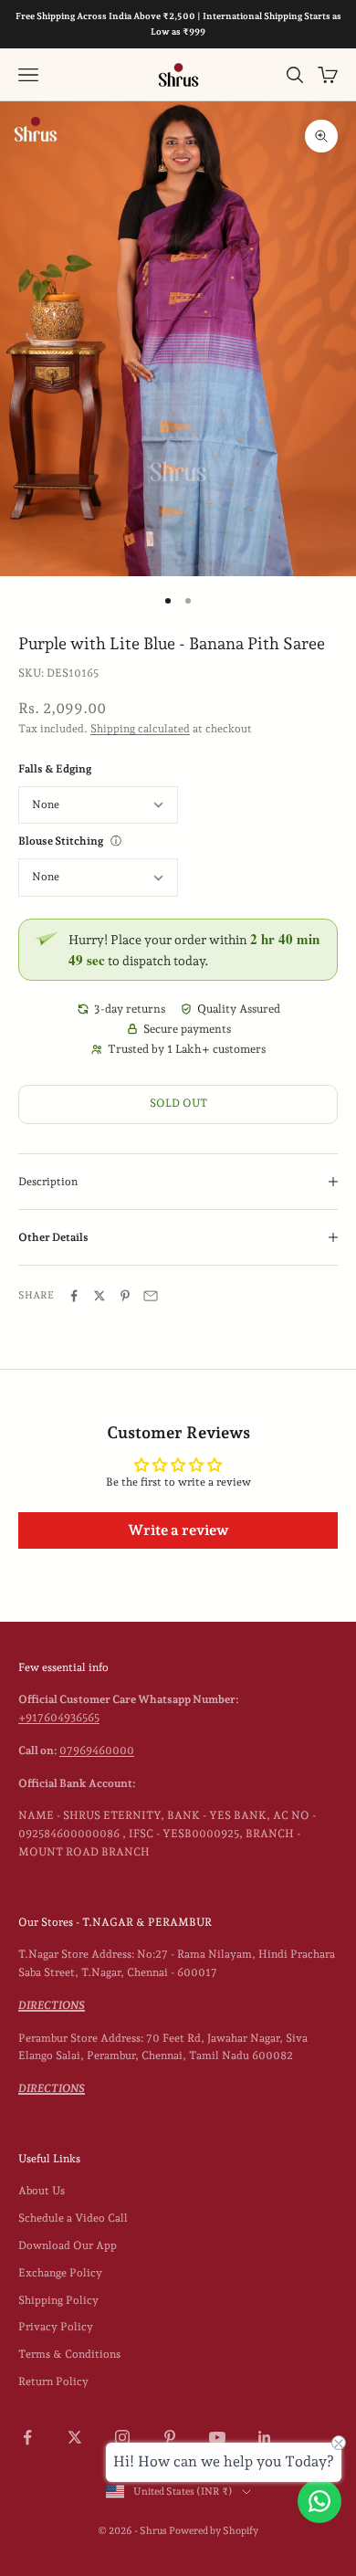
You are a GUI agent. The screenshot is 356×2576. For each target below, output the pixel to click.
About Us (42, 2191)
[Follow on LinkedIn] (265, 2437)
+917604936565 (59, 1718)
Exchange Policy (60, 2273)
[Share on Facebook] (74, 1296)
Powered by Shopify (214, 2531)
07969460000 (97, 1751)
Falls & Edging (55, 769)
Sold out (178, 1103)
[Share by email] (151, 1296)
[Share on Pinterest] (125, 1296)
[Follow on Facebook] (27, 2437)
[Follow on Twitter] (75, 2437)
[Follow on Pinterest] (170, 2437)
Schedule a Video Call (73, 2218)
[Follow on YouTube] (217, 2437)
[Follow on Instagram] (122, 2437)
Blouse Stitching (61, 841)
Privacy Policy (56, 2327)
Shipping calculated (140, 729)
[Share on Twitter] (99, 1296)
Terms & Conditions (69, 2354)
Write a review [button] (178, 1530)
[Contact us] (319, 2501)
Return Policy (53, 2381)
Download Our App (68, 2245)
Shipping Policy (58, 2300)
